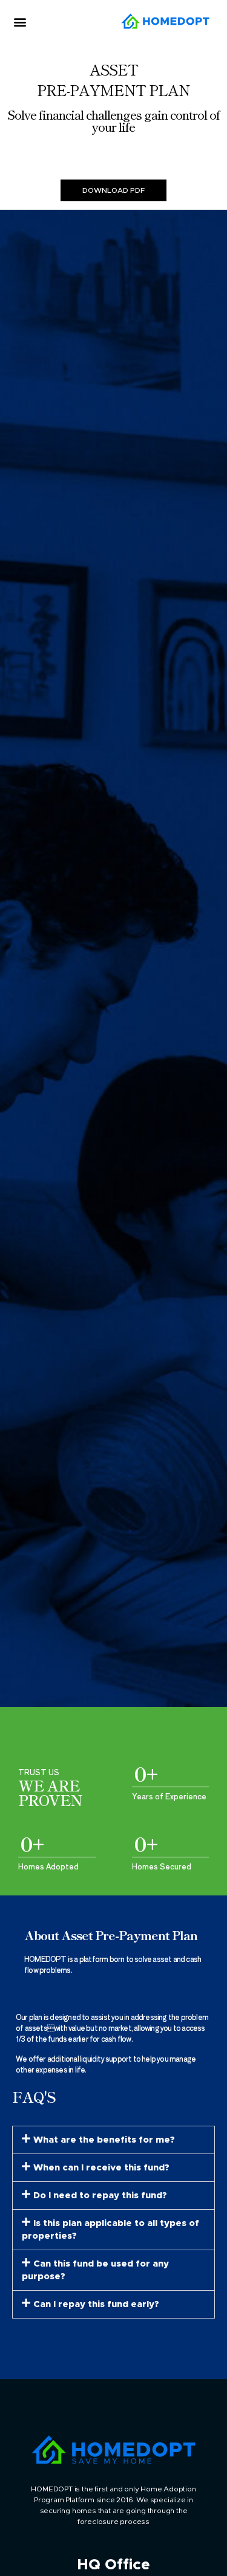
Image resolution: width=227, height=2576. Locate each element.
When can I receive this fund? (101, 2168)
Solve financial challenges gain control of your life (113, 121)
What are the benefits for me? (104, 2140)
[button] (20, 22)
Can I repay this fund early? (96, 2304)
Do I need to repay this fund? (100, 2196)
